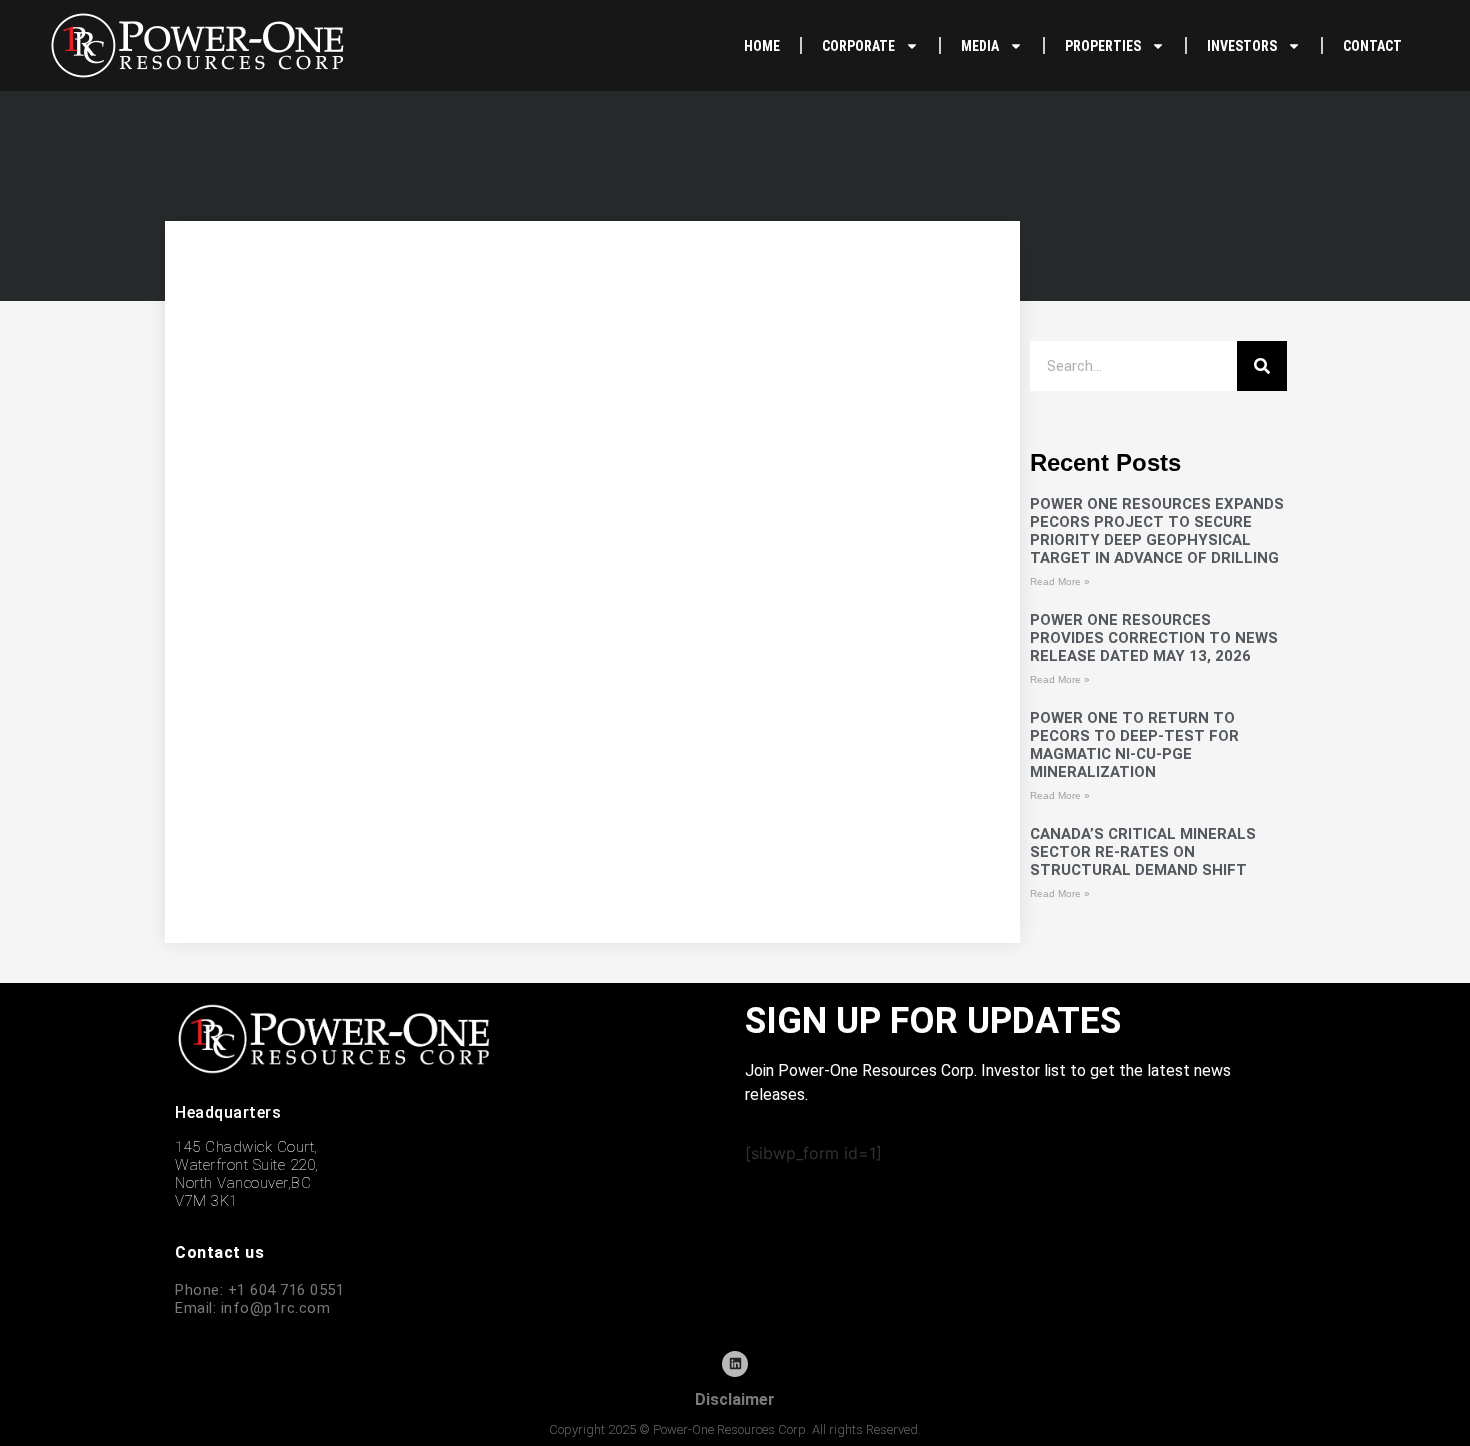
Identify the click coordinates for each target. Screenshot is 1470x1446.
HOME (762, 46)
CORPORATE (858, 46)
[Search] (1262, 366)
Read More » (1060, 581)
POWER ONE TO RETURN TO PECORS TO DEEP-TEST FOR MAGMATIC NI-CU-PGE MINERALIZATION (1134, 745)
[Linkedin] (735, 1364)
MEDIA (980, 46)
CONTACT (1372, 46)
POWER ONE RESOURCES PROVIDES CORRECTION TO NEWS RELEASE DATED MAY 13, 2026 (1154, 638)
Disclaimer (735, 1399)
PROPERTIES (1103, 46)
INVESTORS (1242, 46)
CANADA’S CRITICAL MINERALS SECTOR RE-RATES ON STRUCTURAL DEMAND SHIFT (1143, 852)
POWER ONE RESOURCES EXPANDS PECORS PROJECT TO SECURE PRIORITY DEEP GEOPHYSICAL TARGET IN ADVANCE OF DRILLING (1157, 531)
